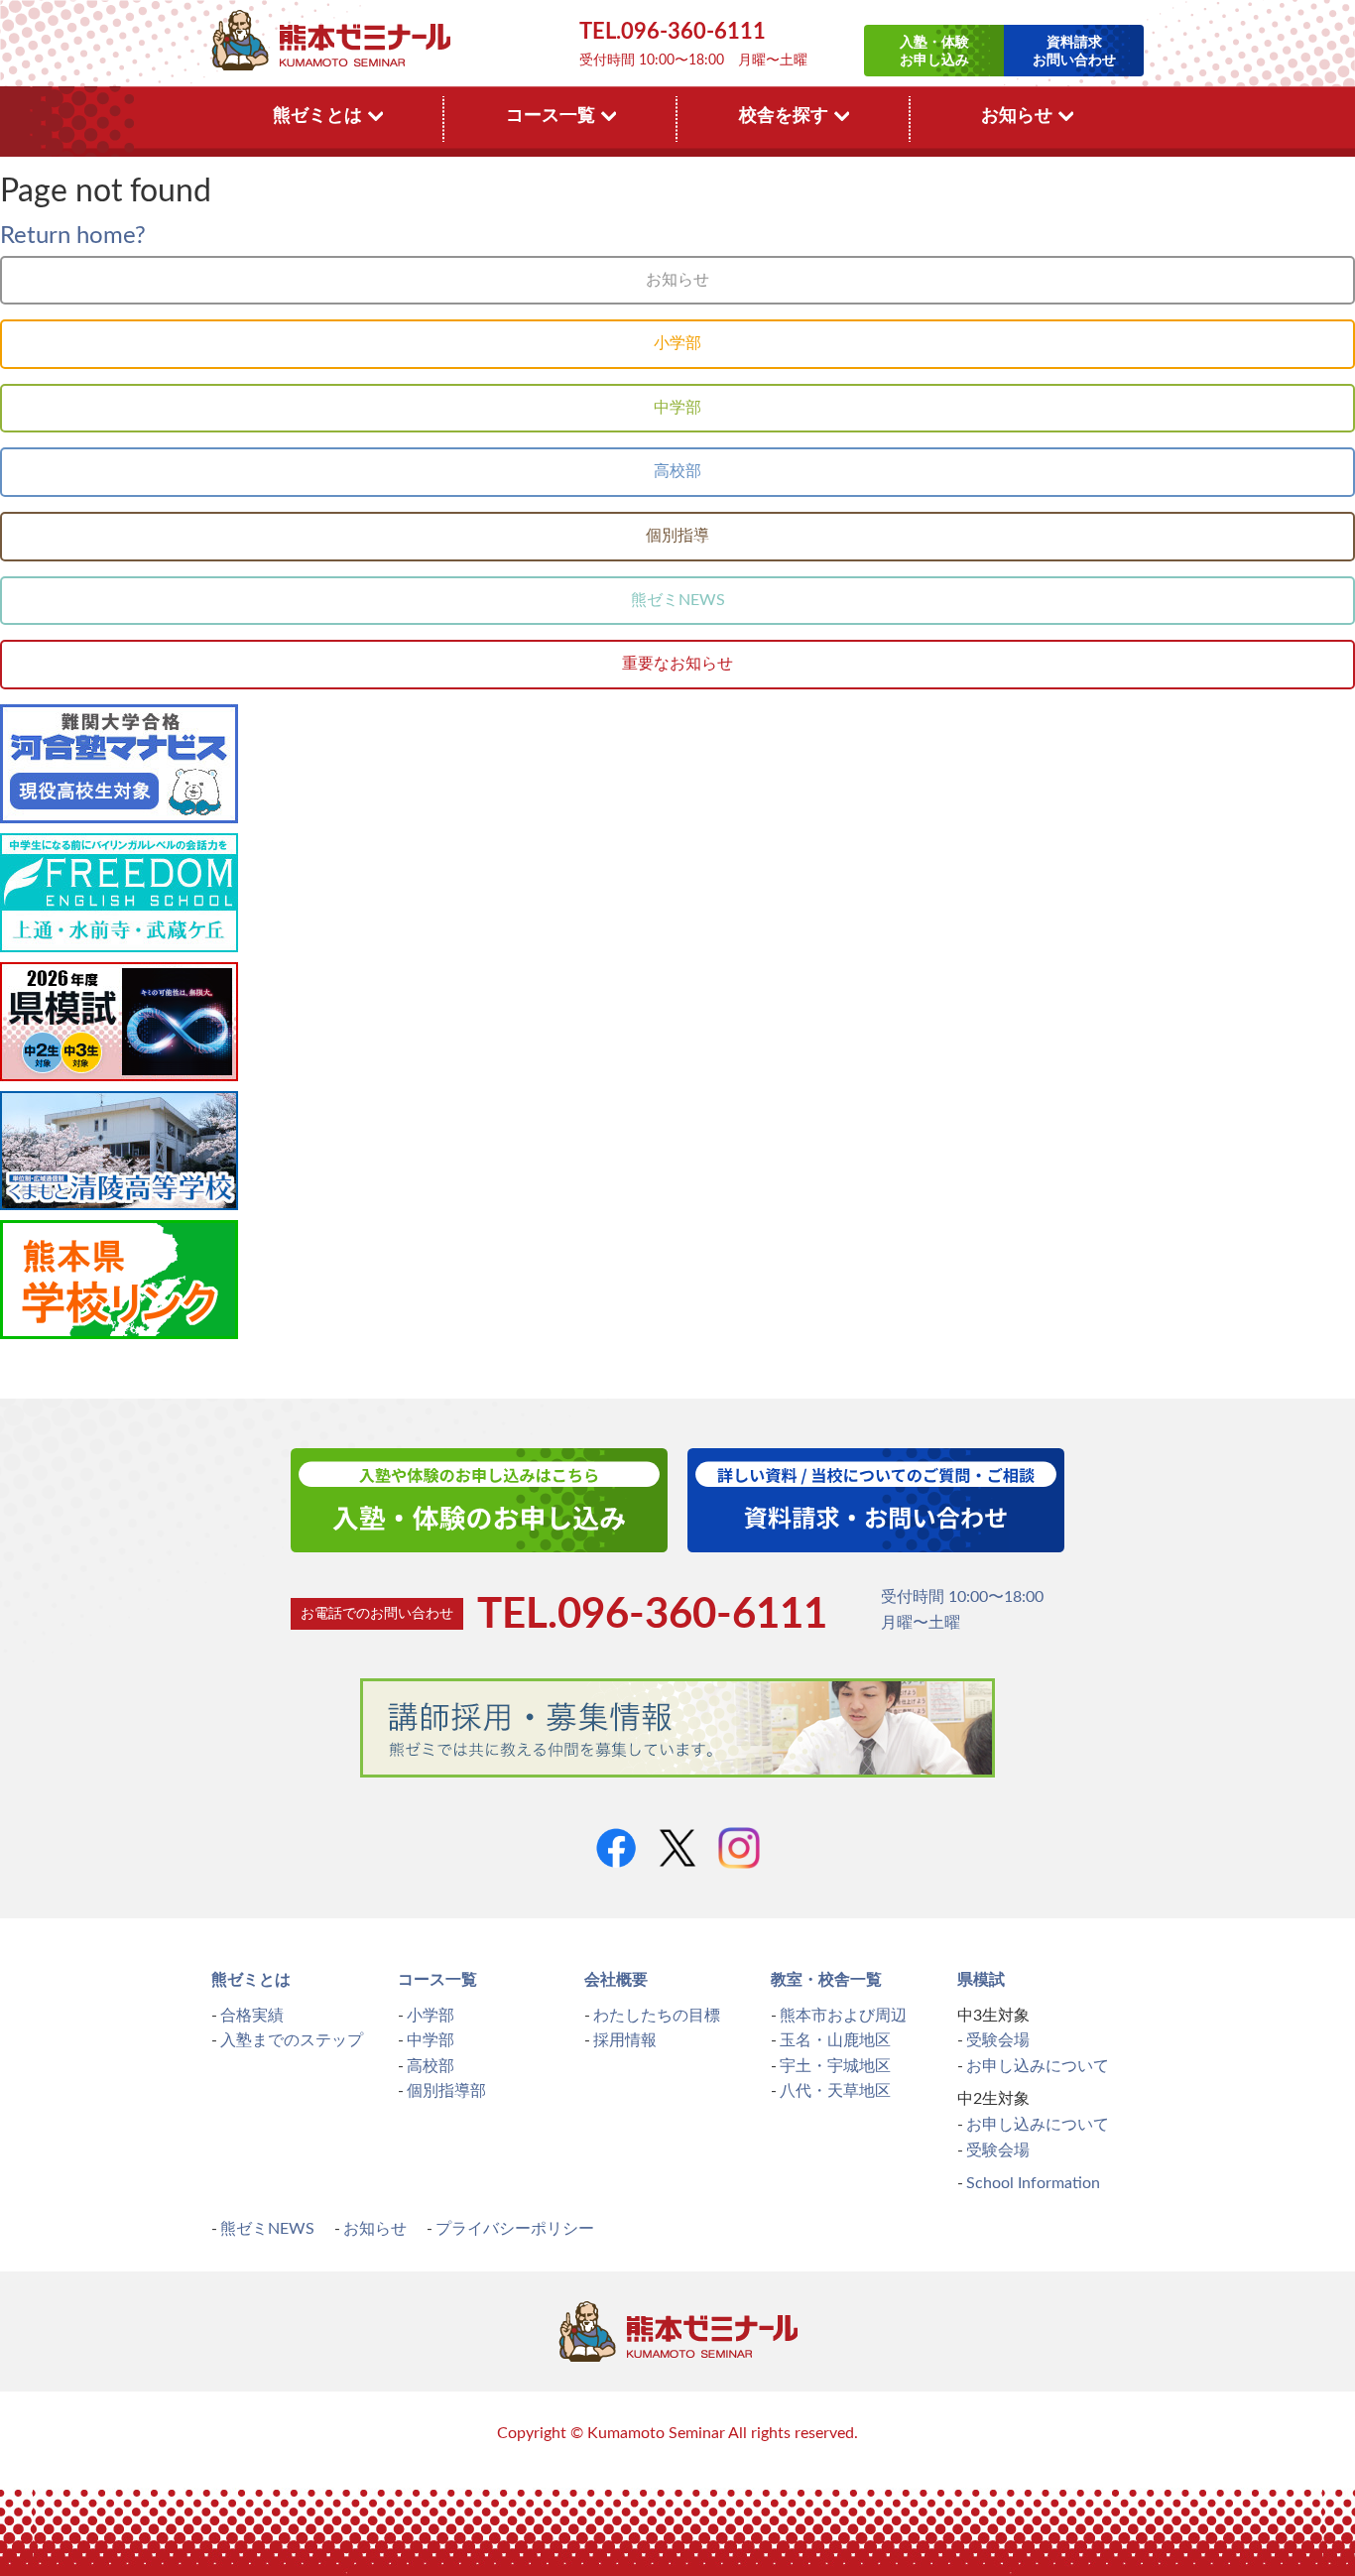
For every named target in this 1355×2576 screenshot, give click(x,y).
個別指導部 (446, 2091)
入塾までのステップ (292, 2040)
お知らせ (677, 280)
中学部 (677, 408)
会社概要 (616, 1980)
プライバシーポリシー (515, 2229)
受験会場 (998, 2040)
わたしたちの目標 (657, 2016)
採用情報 (625, 2040)
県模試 (981, 1980)
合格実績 (252, 2016)
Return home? (73, 236)
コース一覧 (437, 1980)
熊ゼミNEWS (678, 600)
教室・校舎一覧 (826, 1980)
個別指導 (677, 536)
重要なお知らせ (677, 664)
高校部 (677, 471)
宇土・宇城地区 (835, 2066)
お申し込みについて (1038, 2066)
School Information (1033, 2183)
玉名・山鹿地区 (835, 2040)
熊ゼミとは (251, 1980)
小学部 (677, 343)
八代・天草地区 (835, 2091)
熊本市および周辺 (843, 2016)
